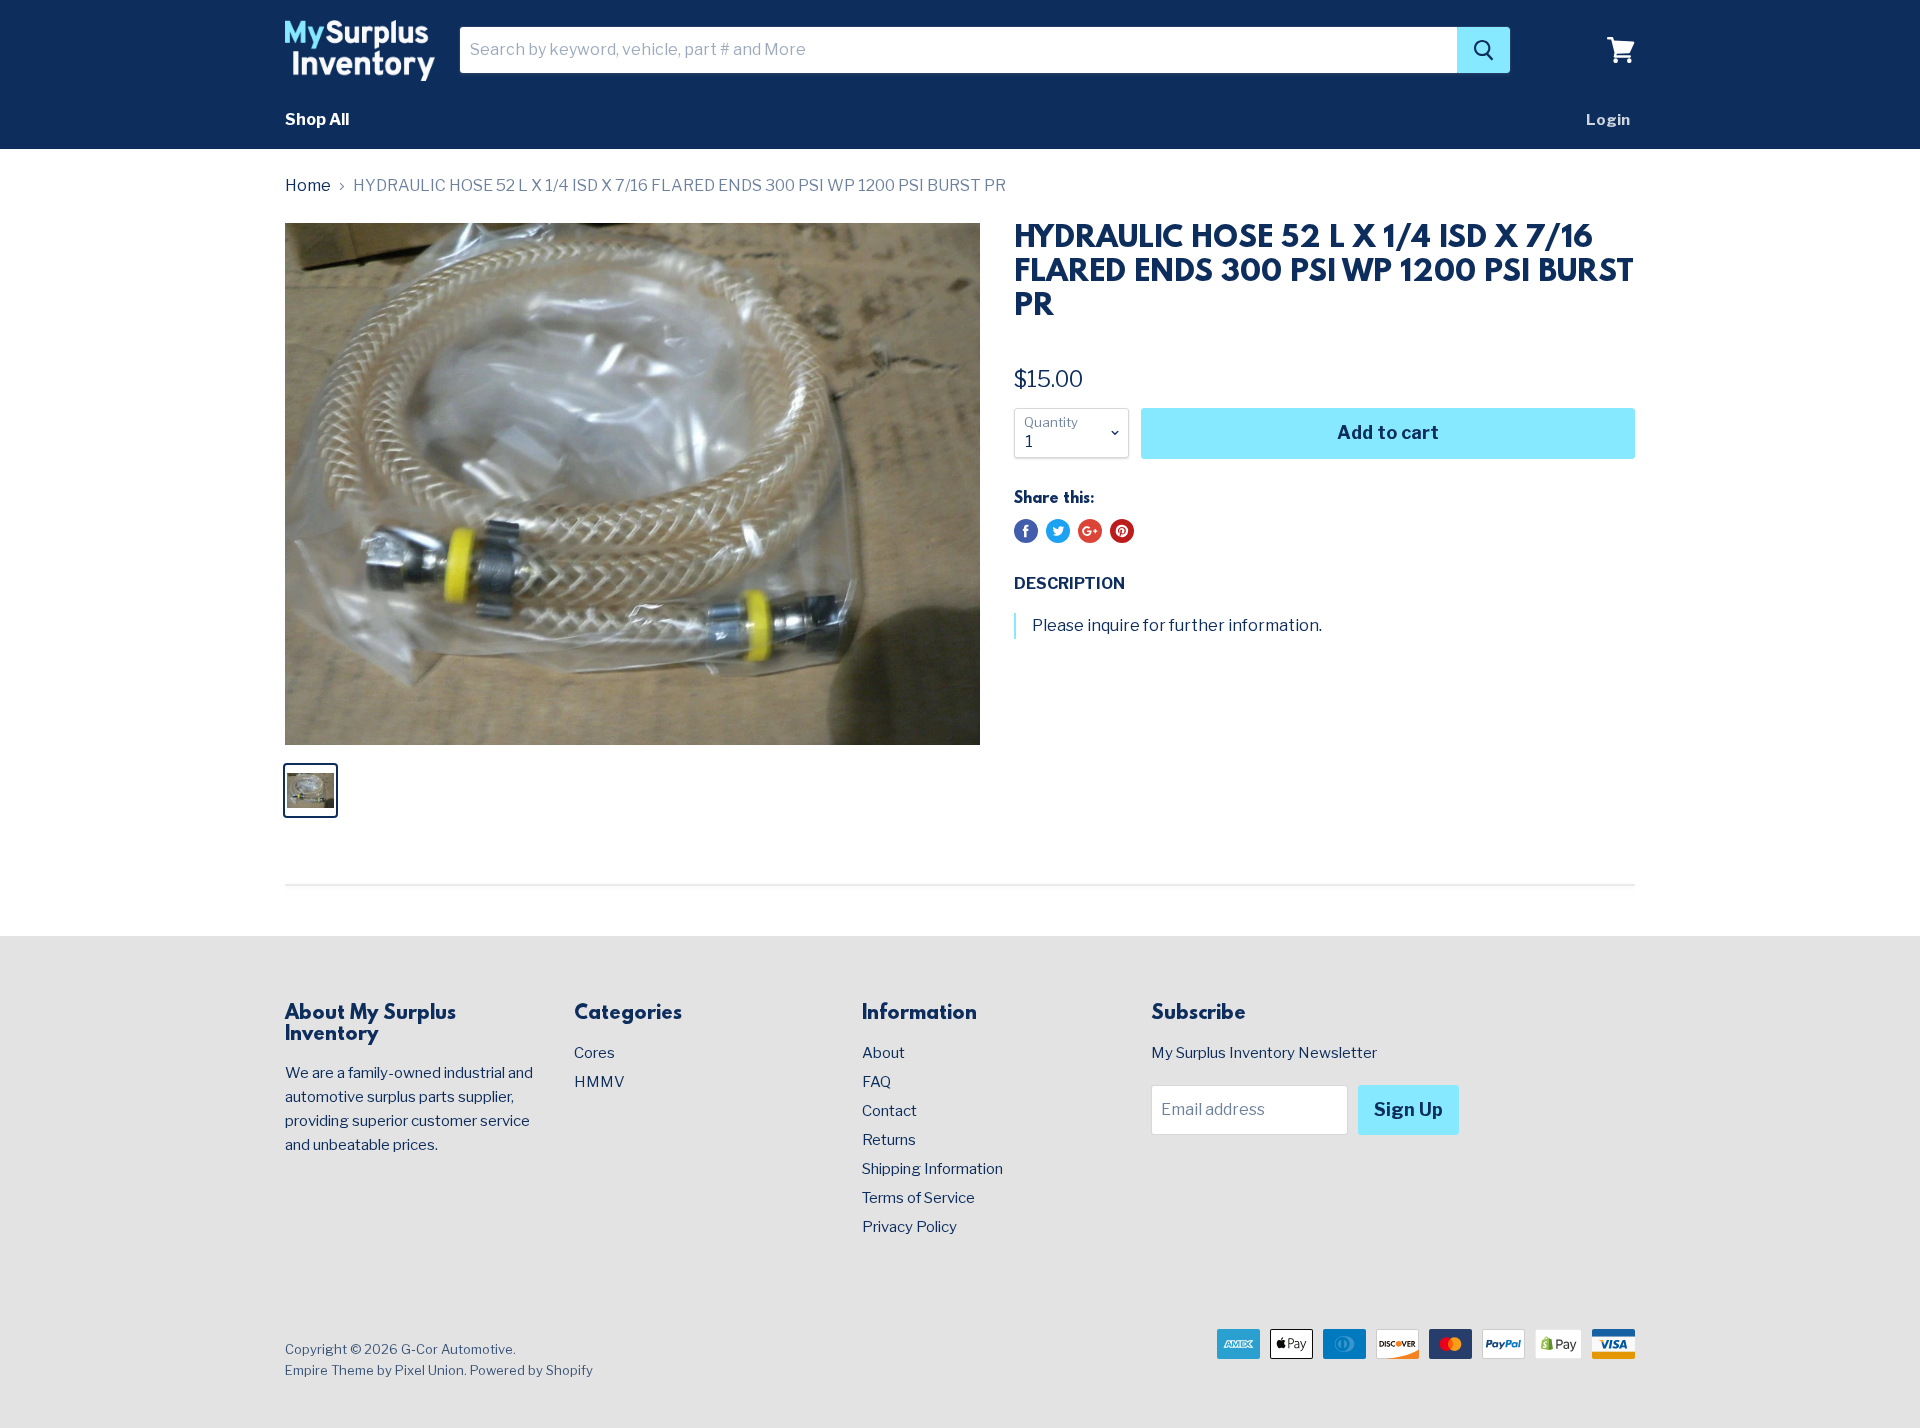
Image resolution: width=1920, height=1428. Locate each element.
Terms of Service (918, 1198)
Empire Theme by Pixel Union (374, 1370)
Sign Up (1408, 1109)
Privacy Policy (909, 1227)
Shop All (317, 119)
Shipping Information (932, 1169)
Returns (889, 1140)
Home (308, 186)
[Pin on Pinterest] (1122, 531)
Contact (889, 1111)
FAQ (876, 1082)
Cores (594, 1053)
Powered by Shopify (531, 1370)
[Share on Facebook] (1026, 531)
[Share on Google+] (1090, 531)
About (883, 1053)
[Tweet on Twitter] (1058, 531)
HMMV (599, 1082)
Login (1608, 120)
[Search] (1483, 50)
